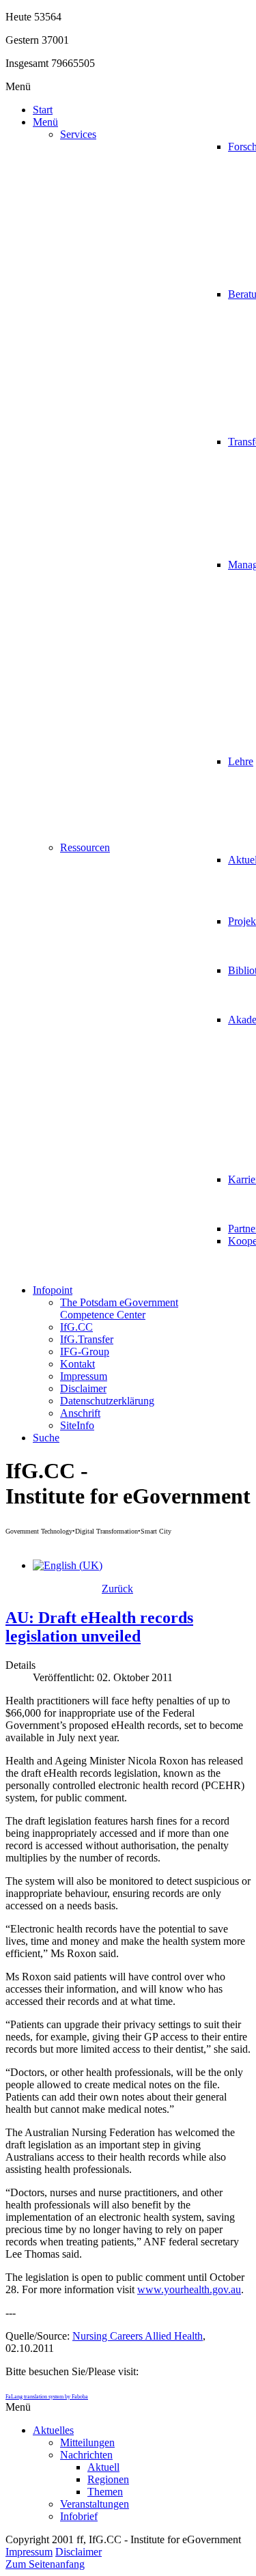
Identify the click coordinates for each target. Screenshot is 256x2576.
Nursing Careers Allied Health (138, 2336)
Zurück (117, 1589)
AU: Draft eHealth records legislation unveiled (99, 1627)
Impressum (29, 2552)
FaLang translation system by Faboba (47, 2397)
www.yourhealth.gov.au (189, 2289)
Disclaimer (79, 2552)
